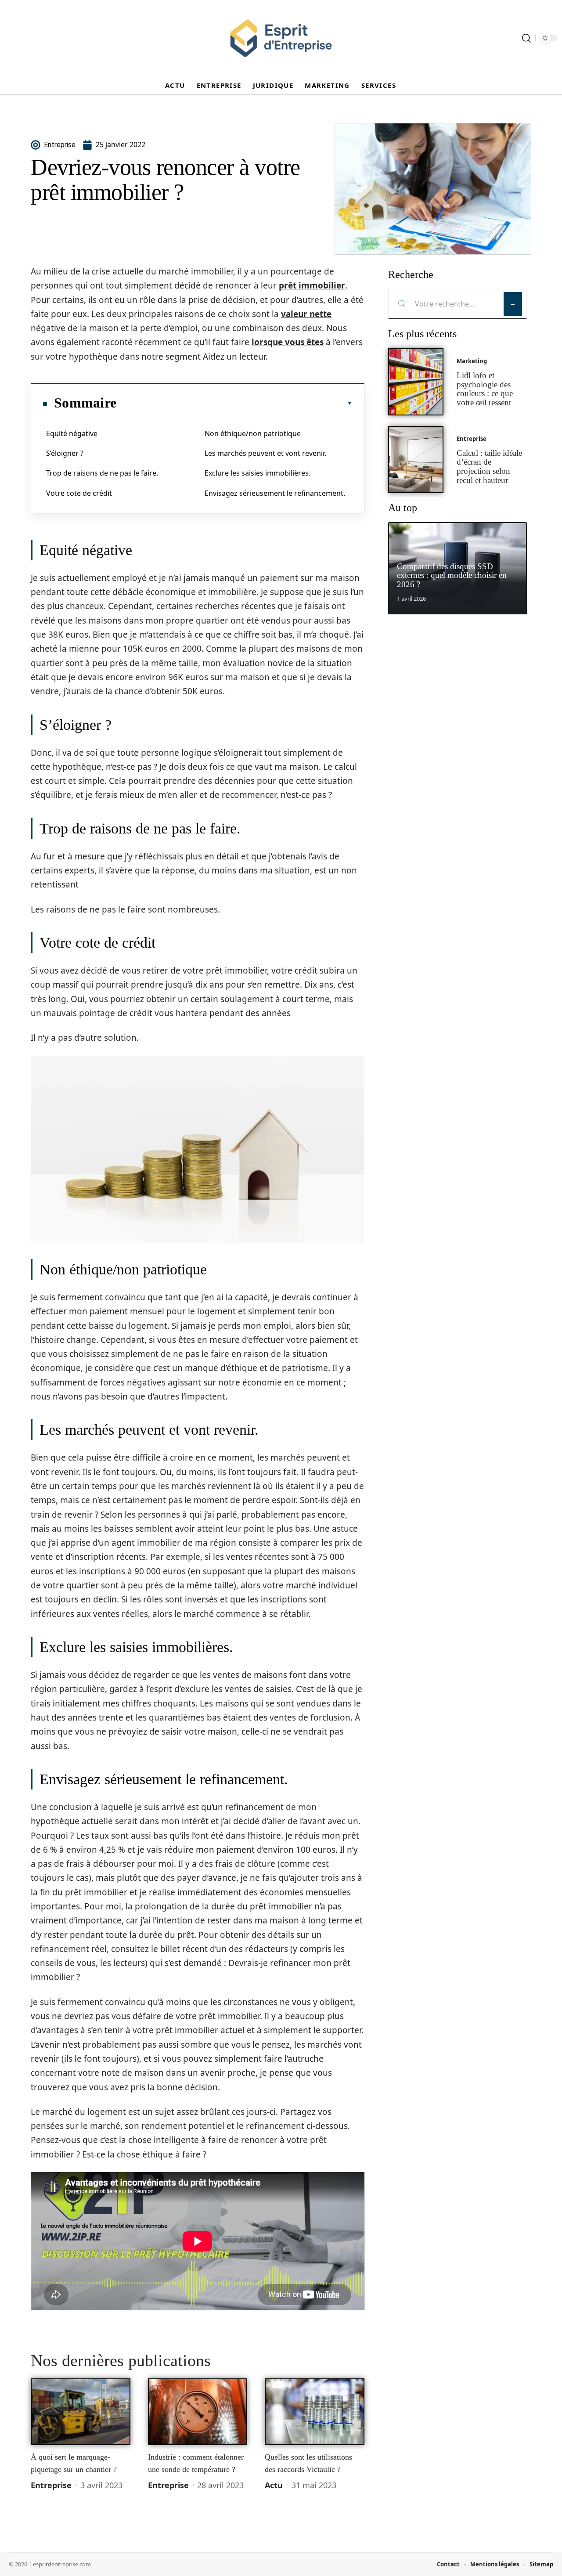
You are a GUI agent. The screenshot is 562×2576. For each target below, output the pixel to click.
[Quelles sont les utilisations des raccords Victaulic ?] (315, 2412)
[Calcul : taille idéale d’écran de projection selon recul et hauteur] (416, 460)
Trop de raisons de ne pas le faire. (102, 473)
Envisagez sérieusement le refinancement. (275, 493)
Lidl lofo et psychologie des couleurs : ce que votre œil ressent (485, 389)
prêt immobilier (312, 285)
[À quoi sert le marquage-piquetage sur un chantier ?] (81, 2412)
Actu (274, 2485)
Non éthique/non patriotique (253, 433)
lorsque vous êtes (288, 342)
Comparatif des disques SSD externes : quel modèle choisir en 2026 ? (452, 575)
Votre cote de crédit (79, 493)
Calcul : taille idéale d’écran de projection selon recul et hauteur (489, 467)
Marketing (472, 361)
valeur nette (306, 314)
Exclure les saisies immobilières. (258, 473)
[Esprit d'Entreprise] (281, 38)
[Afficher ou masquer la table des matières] (234, 403)
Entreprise (51, 2485)
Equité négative (72, 433)
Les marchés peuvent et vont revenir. (265, 453)
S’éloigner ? (65, 453)
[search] (526, 38)
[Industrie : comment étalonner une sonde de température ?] (198, 2412)
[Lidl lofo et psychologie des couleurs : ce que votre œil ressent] (416, 382)
